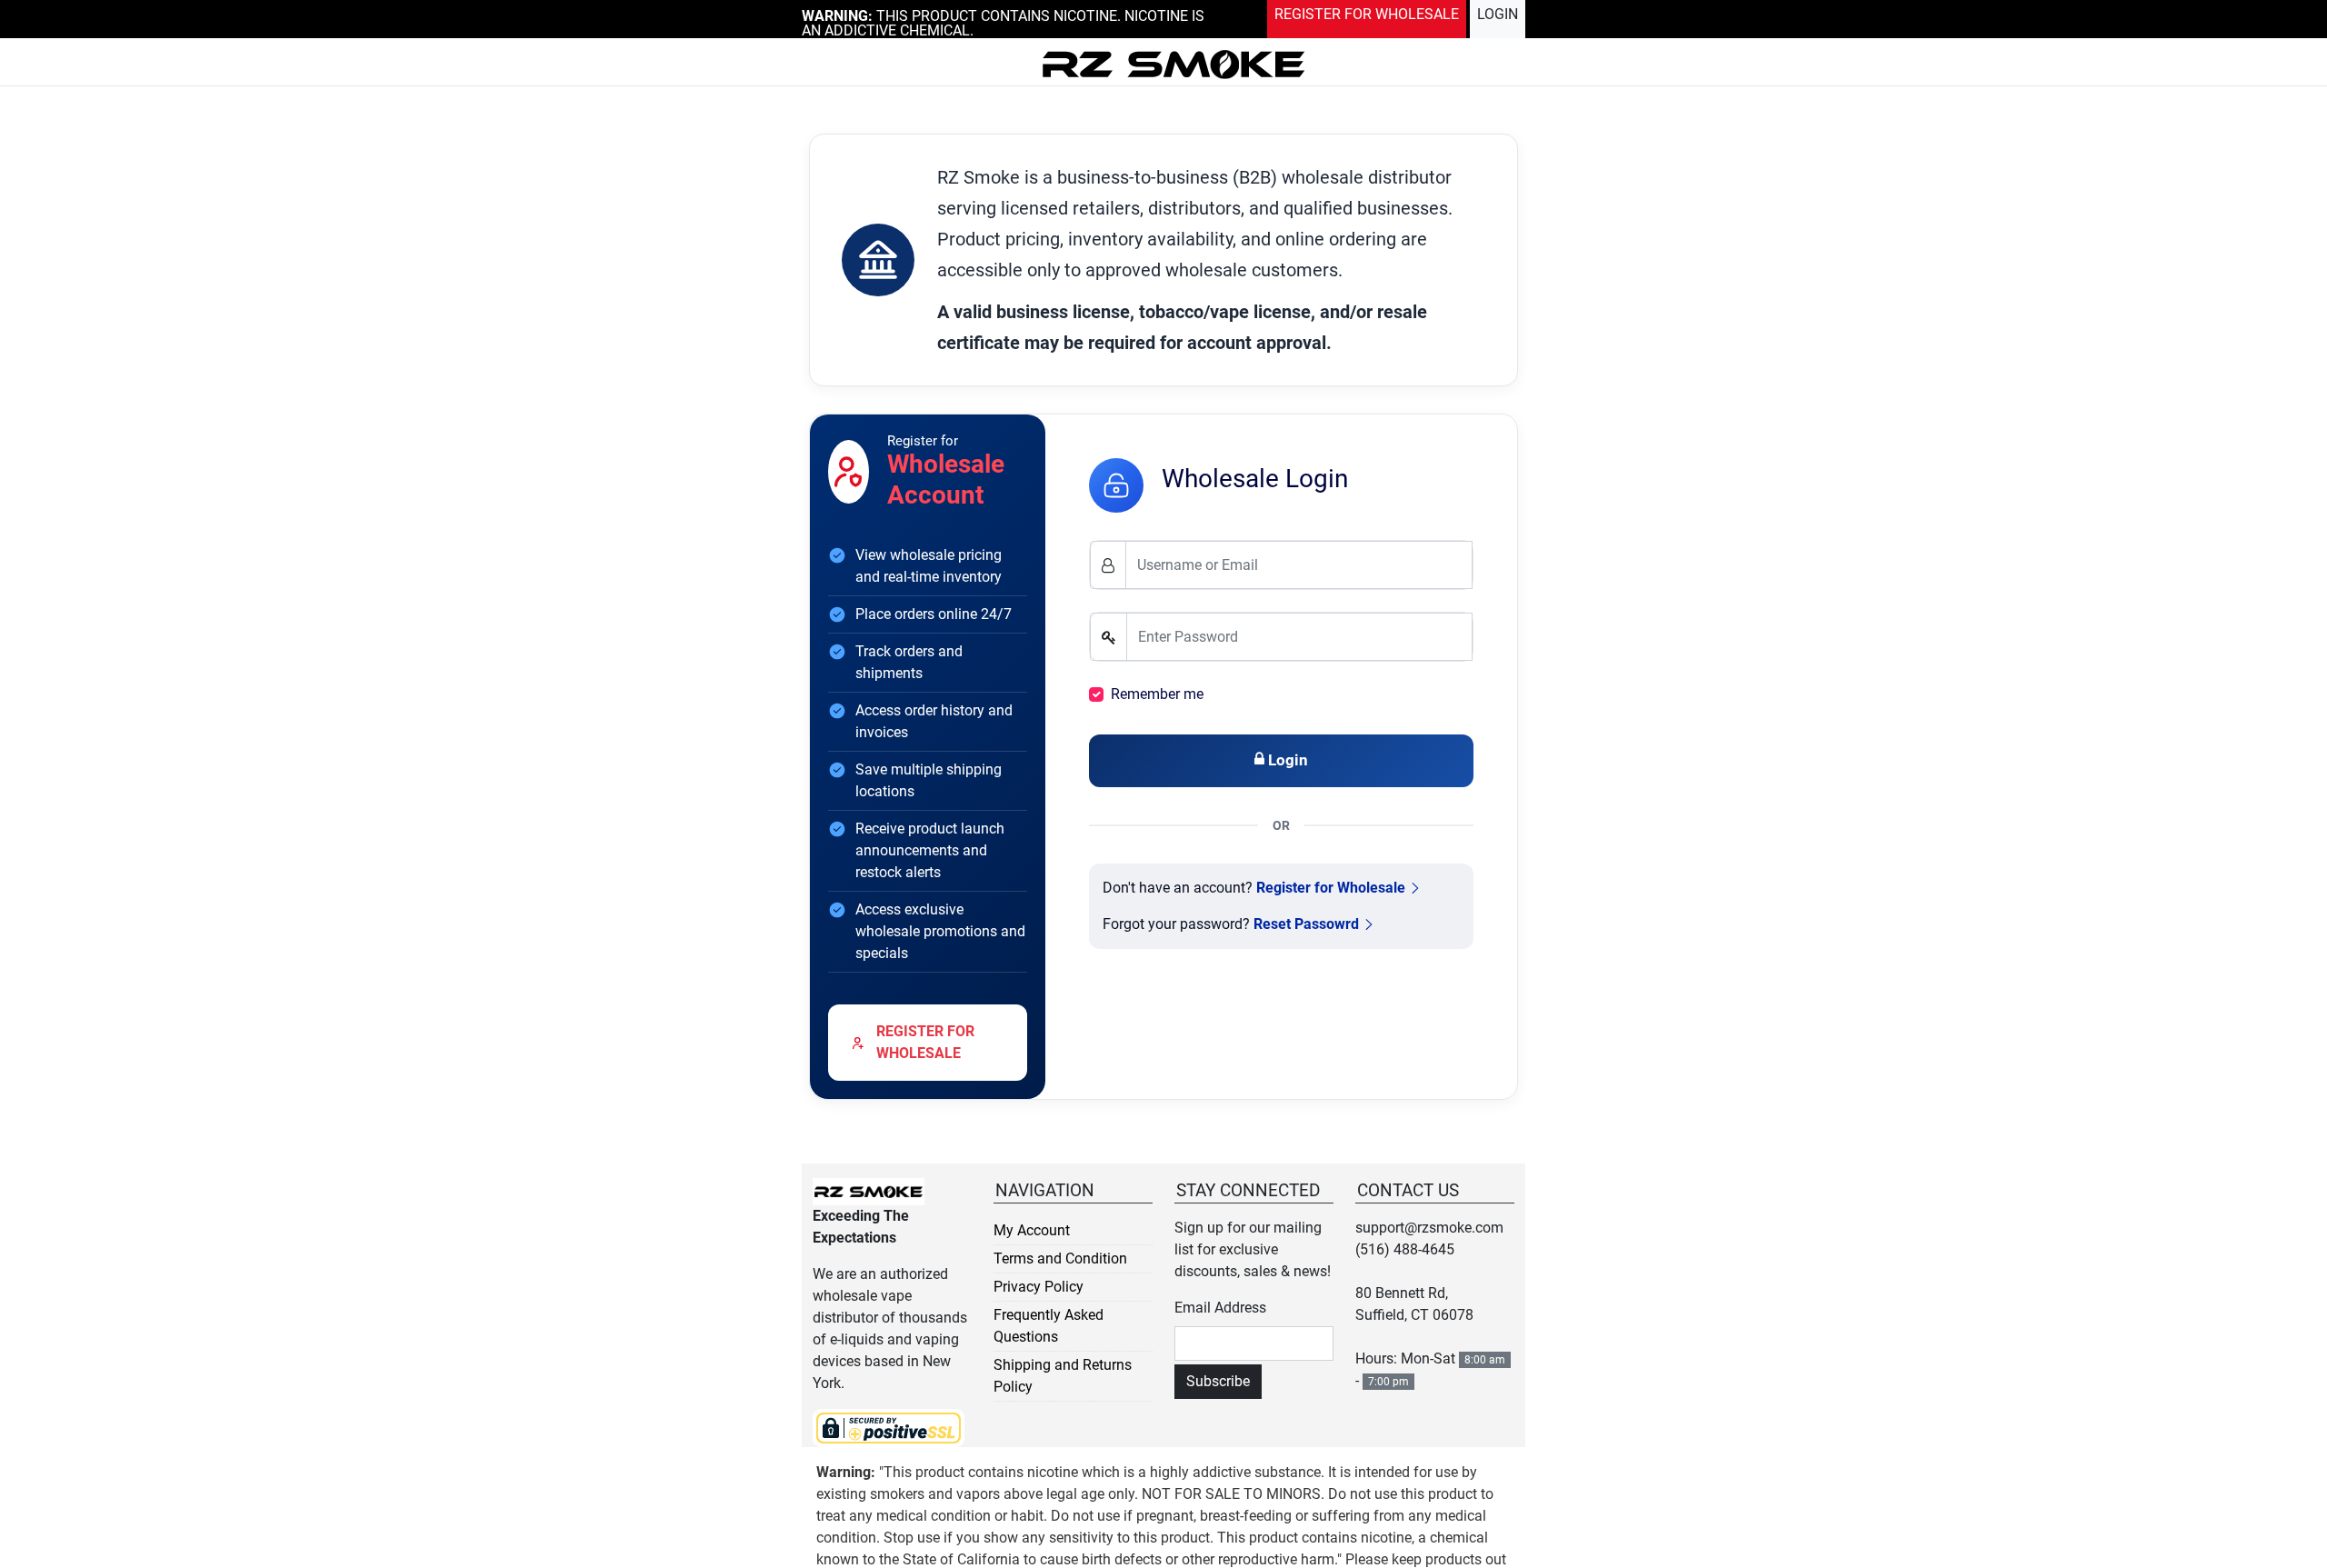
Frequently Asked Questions (1049, 1326)
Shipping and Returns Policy (1063, 1376)
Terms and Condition (1060, 1258)
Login (1501, 12)
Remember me (1157, 694)
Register (1391, 12)
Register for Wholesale (1331, 888)
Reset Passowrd (1306, 924)
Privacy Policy (1039, 1287)
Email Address (1220, 1308)
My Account (1032, 1230)
